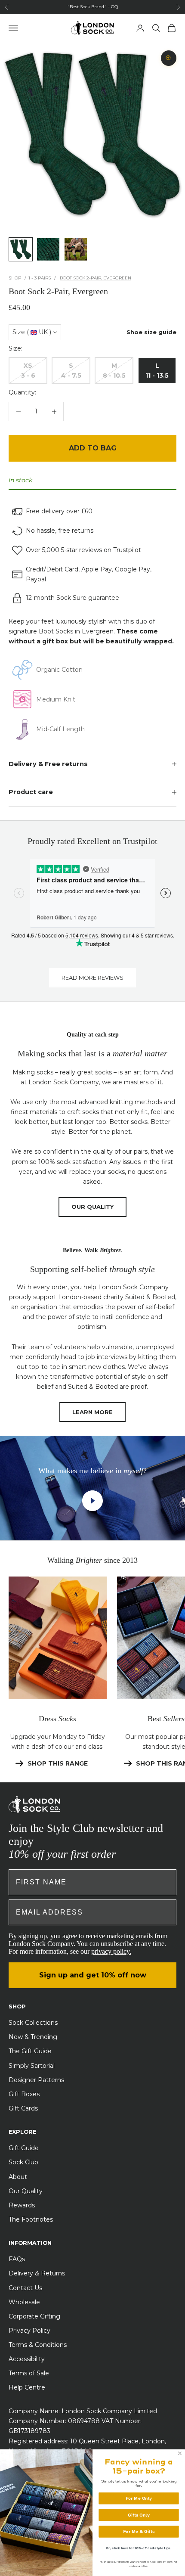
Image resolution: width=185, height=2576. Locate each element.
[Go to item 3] (76, 249)
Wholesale (24, 2302)
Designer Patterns (36, 2080)
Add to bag (93, 448)
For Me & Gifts (139, 2531)
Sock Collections (33, 2023)
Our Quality (26, 2191)
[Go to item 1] (21, 249)
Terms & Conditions (38, 2345)
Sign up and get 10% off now (93, 1975)
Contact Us (25, 2288)
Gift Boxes (24, 2094)
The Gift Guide (30, 2051)
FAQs (17, 2259)
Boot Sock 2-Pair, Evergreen (96, 278)
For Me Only (139, 2498)
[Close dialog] (180, 2453)
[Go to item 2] (48, 249)
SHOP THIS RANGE (58, 1763)
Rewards (22, 2205)
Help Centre (27, 2387)
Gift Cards (23, 2108)
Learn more (92, 1412)
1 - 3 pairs (40, 278)
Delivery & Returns (37, 2273)
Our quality (92, 1207)
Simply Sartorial (32, 2066)
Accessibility (27, 2359)
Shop (15, 278)
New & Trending (33, 2037)
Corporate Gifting (34, 2316)
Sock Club (23, 2162)
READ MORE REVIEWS (92, 978)
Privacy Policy (29, 2331)
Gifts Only (139, 2515)
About (18, 2177)
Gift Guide (24, 2148)
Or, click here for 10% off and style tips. (139, 2548)
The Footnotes (31, 2219)
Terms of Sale (29, 2373)
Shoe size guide (151, 332)
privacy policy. (111, 1951)
